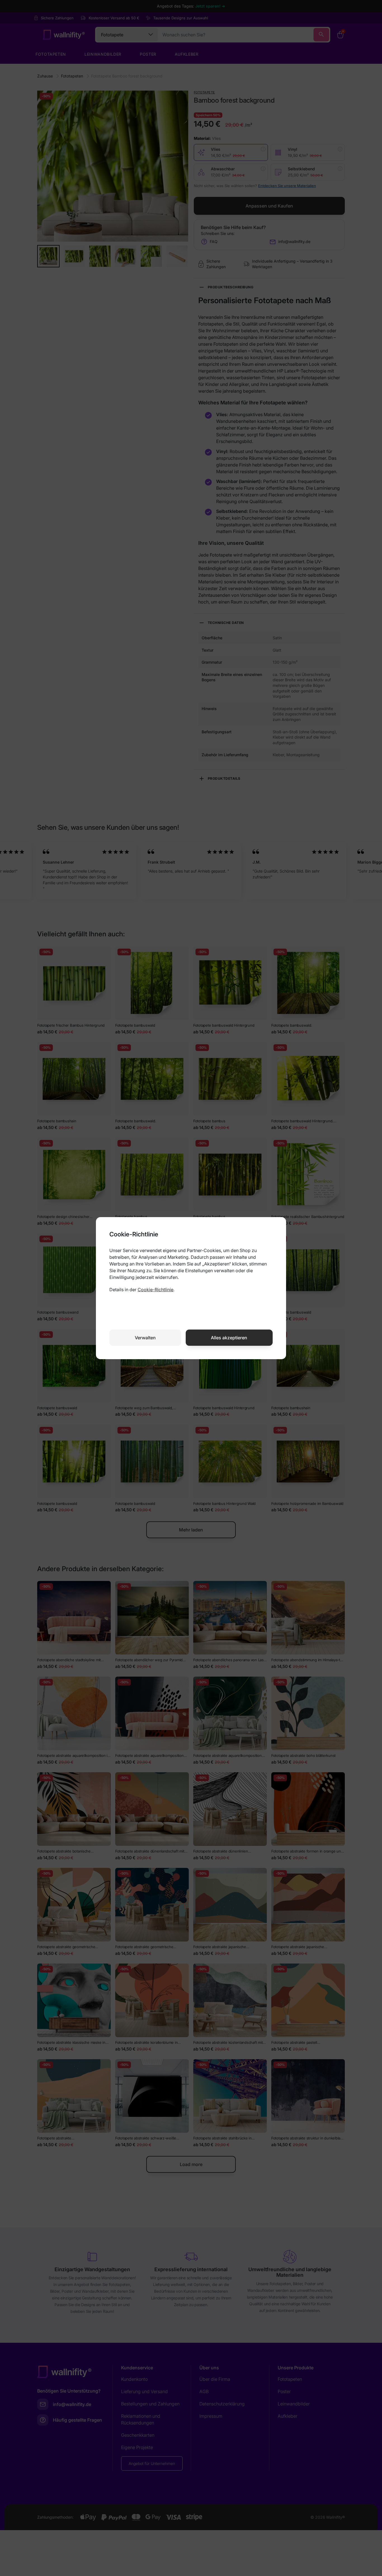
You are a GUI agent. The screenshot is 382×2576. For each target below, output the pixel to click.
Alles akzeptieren (229, 1338)
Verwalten (145, 1338)
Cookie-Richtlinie (155, 1290)
